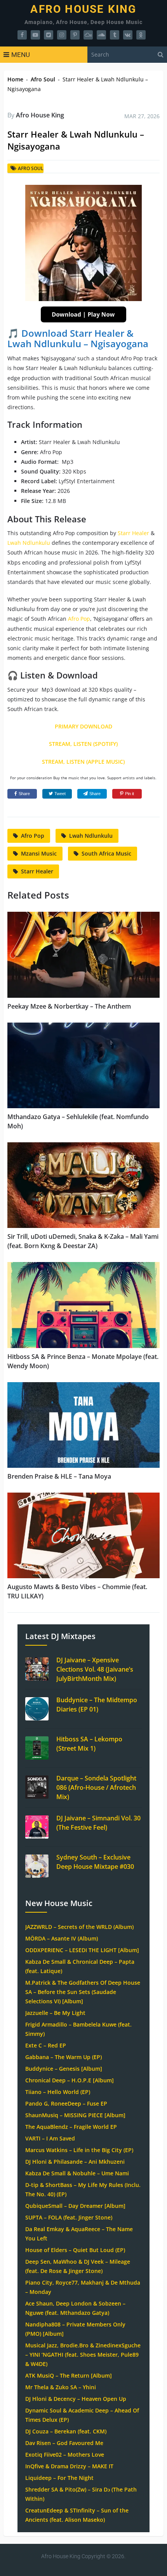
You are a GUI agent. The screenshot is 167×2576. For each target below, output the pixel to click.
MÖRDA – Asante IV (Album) (62, 1938)
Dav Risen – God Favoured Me (64, 2443)
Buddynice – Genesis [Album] (64, 2069)
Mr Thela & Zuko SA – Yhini (61, 2387)
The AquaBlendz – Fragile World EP (71, 2127)
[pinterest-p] (75, 35)
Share (24, 794)
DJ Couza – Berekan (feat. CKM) (66, 2431)
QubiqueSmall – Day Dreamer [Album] (75, 2206)
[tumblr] (115, 35)
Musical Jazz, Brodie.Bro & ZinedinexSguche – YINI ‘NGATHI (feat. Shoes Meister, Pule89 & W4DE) (83, 2355)
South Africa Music (106, 853)
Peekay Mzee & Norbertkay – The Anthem (69, 1006)
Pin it (130, 794)
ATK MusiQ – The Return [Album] (69, 2375)
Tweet (60, 794)
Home (15, 79)
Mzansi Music (39, 853)
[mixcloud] (88, 35)
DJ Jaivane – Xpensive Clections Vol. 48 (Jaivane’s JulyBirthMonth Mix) (95, 1669)
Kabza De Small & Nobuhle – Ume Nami (77, 2173)
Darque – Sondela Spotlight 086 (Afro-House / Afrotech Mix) (96, 1787)
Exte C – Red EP (46, 2045)
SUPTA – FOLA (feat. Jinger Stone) (69, 2217)
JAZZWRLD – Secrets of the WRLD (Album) (79, 1927)
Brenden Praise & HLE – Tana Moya (59, 1476)
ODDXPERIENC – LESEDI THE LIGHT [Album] (82, 1950)
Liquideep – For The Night (59, 2478)
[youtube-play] (35, 35)
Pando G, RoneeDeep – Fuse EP (66, 2103)
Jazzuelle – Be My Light (55, 2013)
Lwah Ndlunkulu (29, 543)
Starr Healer (133, 533)
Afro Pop (79, 619)
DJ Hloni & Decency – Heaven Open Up (76, 2399)
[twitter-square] (49, 35)
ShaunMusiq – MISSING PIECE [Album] (75, 2115)
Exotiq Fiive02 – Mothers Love (65, 2455)
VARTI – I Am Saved (50, 2138)
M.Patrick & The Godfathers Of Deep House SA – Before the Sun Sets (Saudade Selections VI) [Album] (83, 1992)
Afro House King (83, 9)
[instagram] (62, 35)
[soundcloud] (101, 35)
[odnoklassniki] (141, 35)
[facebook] (22, 35)
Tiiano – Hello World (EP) (58, 2092)
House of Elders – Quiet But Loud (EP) (75, 2250)
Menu (21, 55)
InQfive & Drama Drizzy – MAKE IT (69, 2466)
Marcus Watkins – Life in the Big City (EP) (79, 2150)
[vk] (128, 35)
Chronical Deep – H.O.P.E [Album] (70, 2080)
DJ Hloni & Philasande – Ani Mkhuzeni (75, 2162)
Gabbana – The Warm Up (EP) (63, 2057)
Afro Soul (43, 79)
